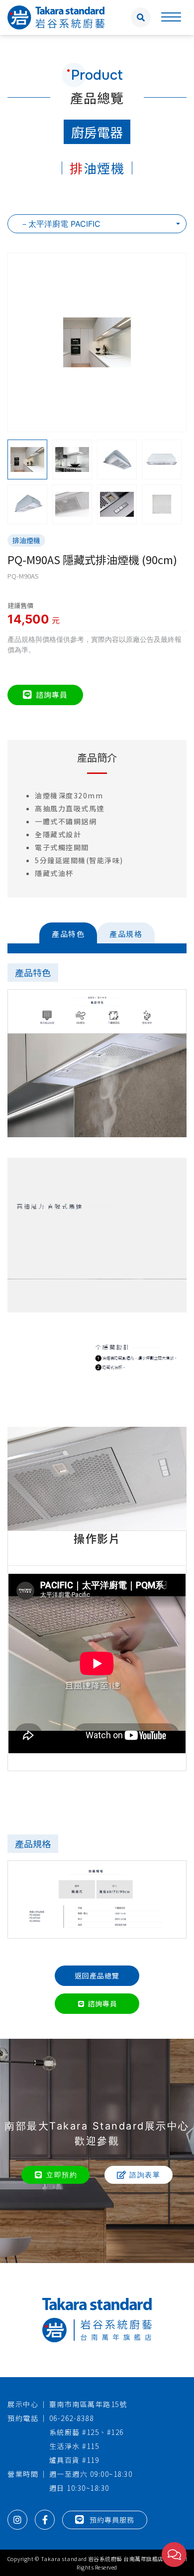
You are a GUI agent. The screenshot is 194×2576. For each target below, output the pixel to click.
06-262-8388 (72, 2418)
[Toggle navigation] (171, 17)
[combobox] (97, 224)
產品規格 (126, 934)
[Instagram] (17, 2520)
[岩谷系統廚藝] (56, 16)
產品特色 (68, 934)
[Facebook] (45, 2520)
